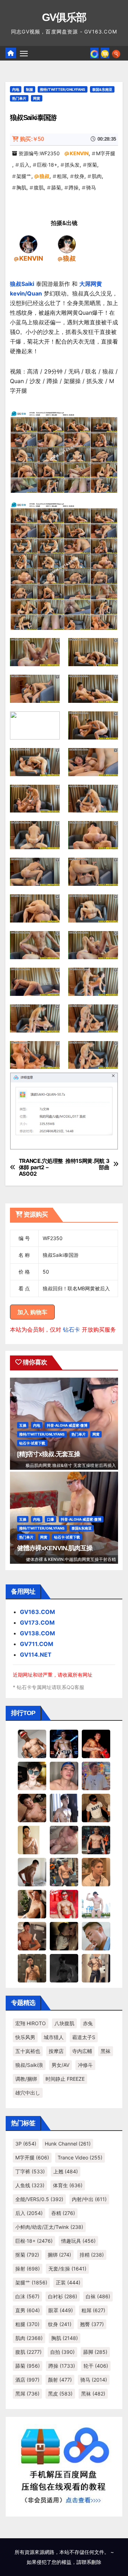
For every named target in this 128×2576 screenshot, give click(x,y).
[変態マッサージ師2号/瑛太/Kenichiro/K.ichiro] (32, 1839)
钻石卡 (71, 1329)
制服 (30, 89)
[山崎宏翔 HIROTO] (32, 1743)
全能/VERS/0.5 (39, 2199)
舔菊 (56, 187)
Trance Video (80, 2157)
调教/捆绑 (26, 2079)
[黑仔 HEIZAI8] (64, 1871)
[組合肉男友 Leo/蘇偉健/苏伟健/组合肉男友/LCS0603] (96, 1775)
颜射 (60, 2380)
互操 (23, 1425)
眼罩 (61, 2310)
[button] (116, 53)
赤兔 (88, 2023)
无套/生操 (67, 2269)
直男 (28, 2310)
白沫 (27, 2296)
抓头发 (72, 165)
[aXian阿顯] (32, 1968)
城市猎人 (54, 2037)
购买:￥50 (32, 139)
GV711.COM (37, 1644)
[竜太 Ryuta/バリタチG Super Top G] (96, 1807)
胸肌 (21, 187)
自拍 (62, 2352)
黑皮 (60, 2394)
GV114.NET (36, 1655)
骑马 (91, 187)
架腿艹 (24, 176)
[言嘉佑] (64, 1807)
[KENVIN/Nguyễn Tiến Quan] (28, 244)
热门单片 (19, 98)
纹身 (79, 176)
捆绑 (59, 2255)
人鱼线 (30, 2185)
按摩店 (56, 2051)
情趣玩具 (78, 2241)
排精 (92, 2255)
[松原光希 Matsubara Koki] (32, 1807)
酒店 (27, 2380)
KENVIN (79, 153)
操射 (28, 2269)
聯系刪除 (91, 2562)
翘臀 (92, 2324)
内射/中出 (89, 2199)
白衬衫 (63, 2296)
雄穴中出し (28, 2093)
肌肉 (97, 176)
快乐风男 (25, 2037)
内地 (16, 89)
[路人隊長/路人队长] (96, 1968)
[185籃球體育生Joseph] (32, 1935)
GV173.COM (37, 1623)
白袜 (98, 2296)
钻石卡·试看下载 (32, 1443)
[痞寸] (96, 1839)
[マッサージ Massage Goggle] (64, 1935)
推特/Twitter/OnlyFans (63, 89)
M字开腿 (106, 153)
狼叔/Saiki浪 (29, 2065)
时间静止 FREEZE (65, 2079)
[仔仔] (64, 1968)
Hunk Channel (68, 2144)
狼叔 (44, 176)
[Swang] (96, 1743)
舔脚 (95, 2352)
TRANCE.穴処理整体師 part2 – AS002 (41, 1168)
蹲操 (74, 187)
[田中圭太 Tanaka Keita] (32, 1903)
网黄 (37, 98)
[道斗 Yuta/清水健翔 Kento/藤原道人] (96, 1871)
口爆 (50, 1519)
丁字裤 (30, 2171)
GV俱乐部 (64, 17)
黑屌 (27, 2394)
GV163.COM (38, 1612)
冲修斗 (85, 2065)
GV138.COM (38, 1633)
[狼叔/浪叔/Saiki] (67, 244)
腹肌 (39, 187)
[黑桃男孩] (64, 1775)
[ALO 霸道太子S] (32, 1871)
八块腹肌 (64, 2023)
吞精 (63, 2213)
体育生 (68, 2185)
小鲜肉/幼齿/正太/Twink (49, 2227)
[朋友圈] (94, 53)
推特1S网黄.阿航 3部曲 (87, 1164)
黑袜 (106, 2051)
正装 (68, 2282)
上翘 (66, 2171)
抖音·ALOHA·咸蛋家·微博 (67, 1425)
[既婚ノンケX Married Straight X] (64, 1839)
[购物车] (105, 53)
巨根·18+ (47, 165)
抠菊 (92, 165)
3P (26, 2144)
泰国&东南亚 (102, 89)
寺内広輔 (82, 2051)
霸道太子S (84, 2037)
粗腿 (27, 2324)
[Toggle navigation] (24, 53)
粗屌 (62, 176)
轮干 (96, 2366)
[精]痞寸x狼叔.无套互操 (49, 1454)
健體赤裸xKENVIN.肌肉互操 (55, 1548)
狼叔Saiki (22, 284)
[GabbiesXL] (96, 1935)
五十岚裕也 (28, 2051)
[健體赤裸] (96, 1903)
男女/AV (60, 2065)
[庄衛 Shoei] (64, 1903)
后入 (25, 165)
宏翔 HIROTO (31, 2023)
